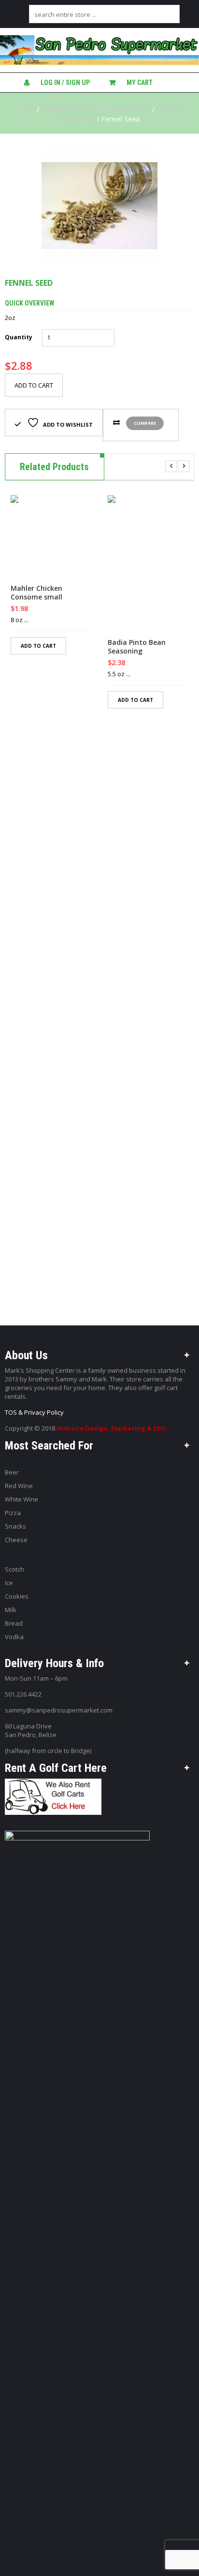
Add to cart (34, 385)
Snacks (15, 1526)
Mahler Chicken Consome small (36, 593)
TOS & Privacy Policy (34, 1412)
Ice (9, 1583)
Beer (12, 1472)
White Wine (21, 1499)
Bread (14, 1623)
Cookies (17, 1596)
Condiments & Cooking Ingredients (96, 109)
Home (25, 109)
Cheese (16, 1540)
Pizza (13, 1513)
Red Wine (19, 1486)
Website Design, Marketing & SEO (111, 1428)
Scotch (14, 1569)
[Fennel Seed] (99, 206)
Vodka (14, 1637)
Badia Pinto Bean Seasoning (137, 647)
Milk (11, 1610)
